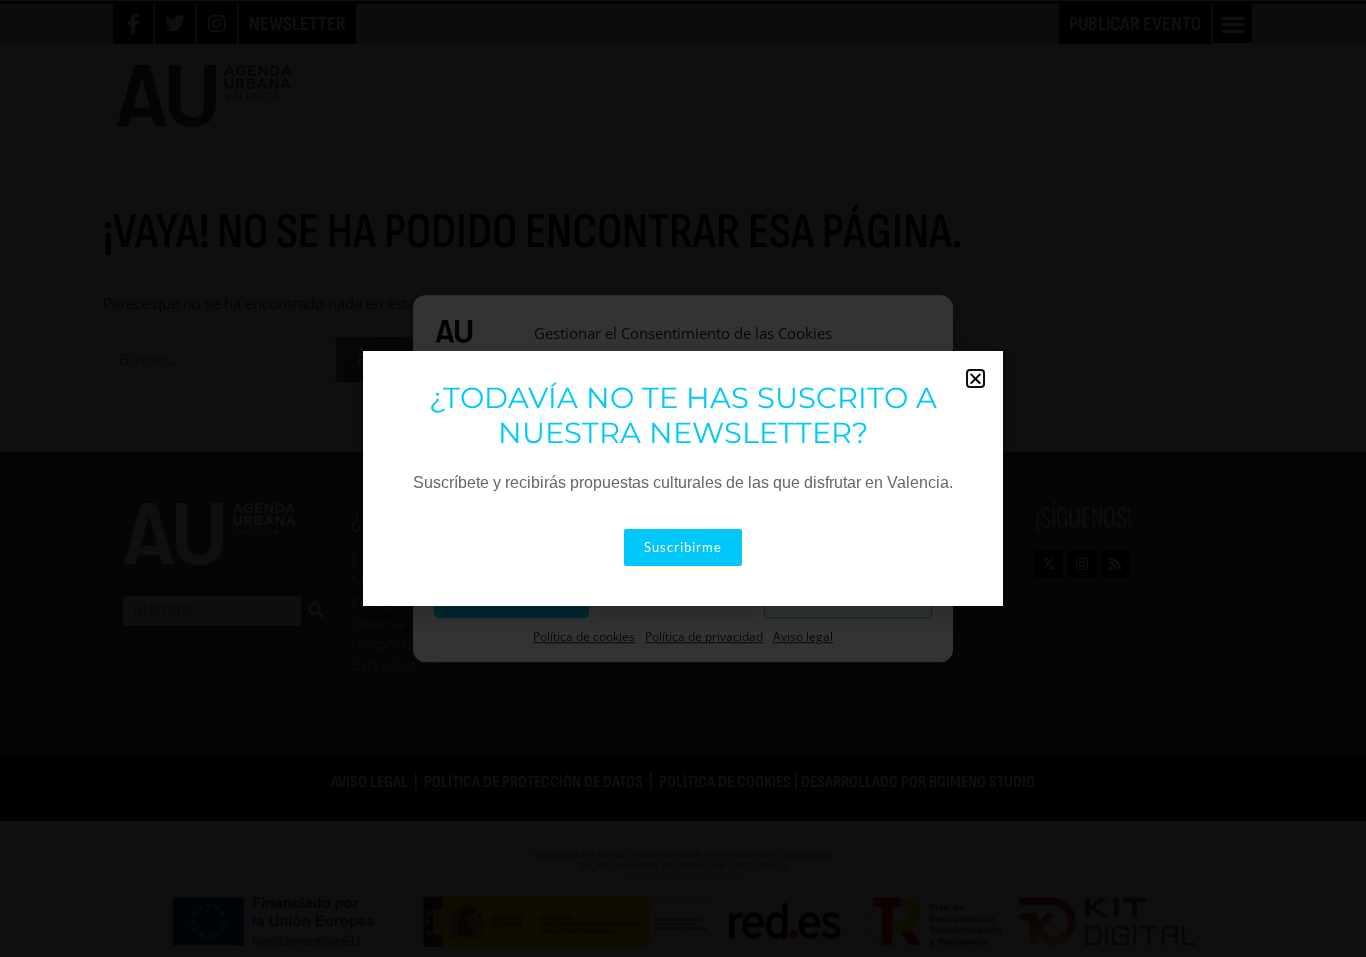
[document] (683, 478)
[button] (975, 378)
